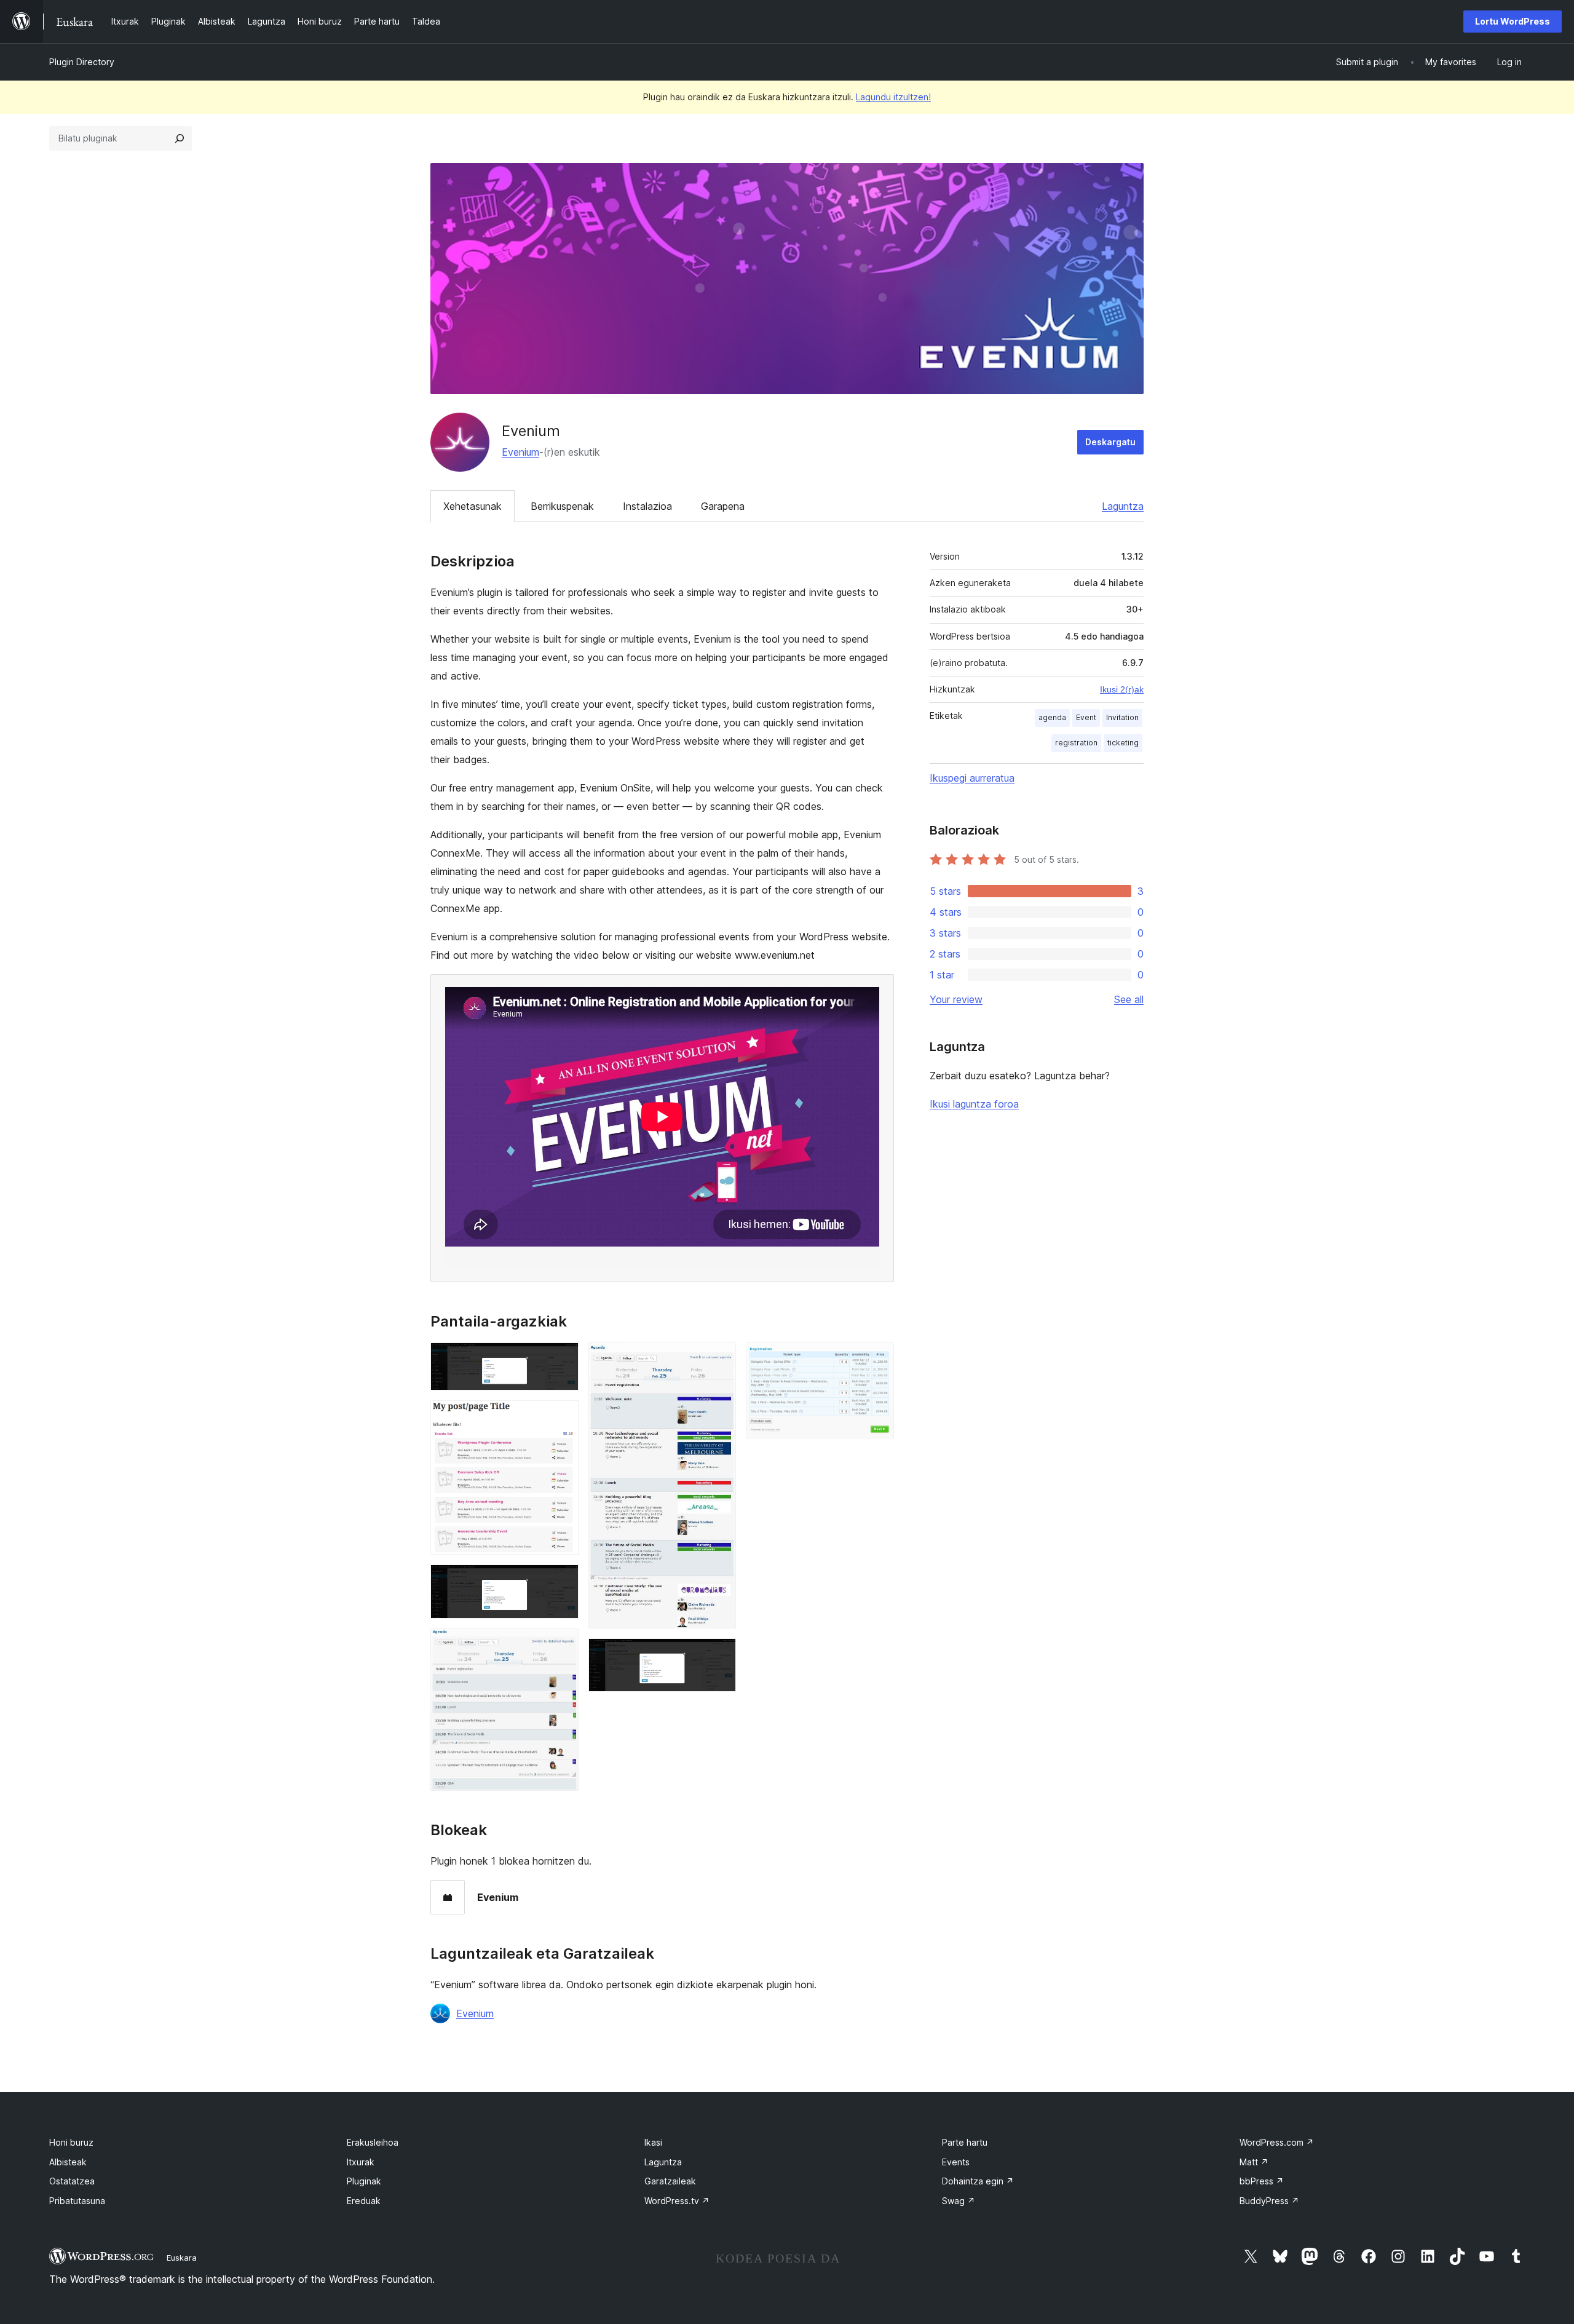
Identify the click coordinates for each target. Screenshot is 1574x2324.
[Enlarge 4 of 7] (562, 1645)
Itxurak (361, 2162)
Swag (959, 2201)
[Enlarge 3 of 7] (562, 1581)
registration (1076, 743)
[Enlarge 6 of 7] (719, 1655)
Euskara (182, 2258)
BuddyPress (1269, 2201)
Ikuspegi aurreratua (972, 778)
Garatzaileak (670, 2181)
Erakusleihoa (373, 2142)
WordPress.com (1277, 2142)
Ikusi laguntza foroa (974, 1104)
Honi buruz (71, 2142)
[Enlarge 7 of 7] (877, 1359)
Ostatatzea (72, 2181)
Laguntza (1123, 506)
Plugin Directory (82, 62)
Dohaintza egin (978, 2181)
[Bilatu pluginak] (180, 138)
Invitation (1122, 717)
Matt (1254, 2162)
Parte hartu (965, 2142)
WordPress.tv (677, 2201)
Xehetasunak (473, 506)
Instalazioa (647, 506)
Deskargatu (1110, 442)
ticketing (1123, 743)
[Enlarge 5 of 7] (719, 1359)
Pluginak (364, 2181)
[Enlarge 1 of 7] (562, 1359)
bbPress (1262, 2181)
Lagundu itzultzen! (893, 97)
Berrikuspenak (562, 506)
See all (1129, 999)
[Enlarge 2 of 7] (562, 1417)
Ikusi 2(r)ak (1122, 689)
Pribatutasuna (77, 2201)
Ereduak (364, 2201)
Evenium (520, 452)
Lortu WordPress (1513, 21)
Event (1086, 717)
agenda (1052, 717)
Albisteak (68, 2162)
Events (956, 2162)
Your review (956, 999)
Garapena (723, 506)
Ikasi (653, 2142)
